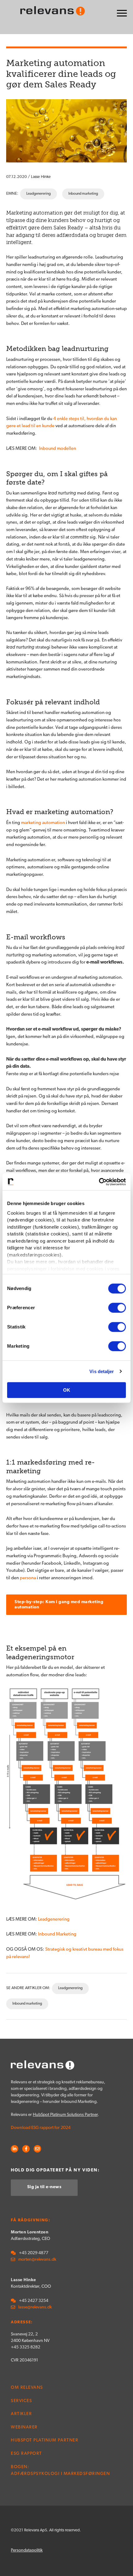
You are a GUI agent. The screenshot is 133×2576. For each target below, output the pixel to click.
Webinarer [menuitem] (24, 2427)
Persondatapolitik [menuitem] (27, 2550)
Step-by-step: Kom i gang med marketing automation (59, 1605)
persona (28, 1578)
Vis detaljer (102, 1371)
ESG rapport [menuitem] (26, 2454)
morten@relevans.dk (37, 2260)
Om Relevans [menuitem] (27, 2388)
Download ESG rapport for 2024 (41, 2128)
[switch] (117, 1308)
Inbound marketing (83, 194)
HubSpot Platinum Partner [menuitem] (45, 2440)
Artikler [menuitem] (21, 2414)
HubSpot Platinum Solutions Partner (65, 2115)
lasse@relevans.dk (35, 2307)
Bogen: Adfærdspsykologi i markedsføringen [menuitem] (60, 2471)
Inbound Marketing (57, 1934)
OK (67, 1390)
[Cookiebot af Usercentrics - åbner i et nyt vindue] (99, 1182)
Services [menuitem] (21, 2401)
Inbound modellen (57, 449)
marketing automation (43, 823)
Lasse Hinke (41, 177)
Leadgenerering (39, 194)
